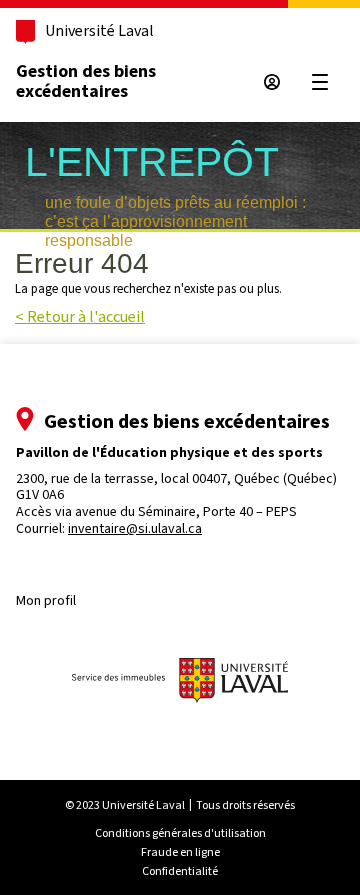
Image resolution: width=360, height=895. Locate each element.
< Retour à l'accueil (80, 316)
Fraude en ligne (180, 852)
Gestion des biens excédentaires (86, 81)
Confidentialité (180, 871)
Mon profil (46, 600)
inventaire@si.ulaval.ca (135, 528)
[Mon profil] (272, 82)
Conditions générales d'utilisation (180, 833)
